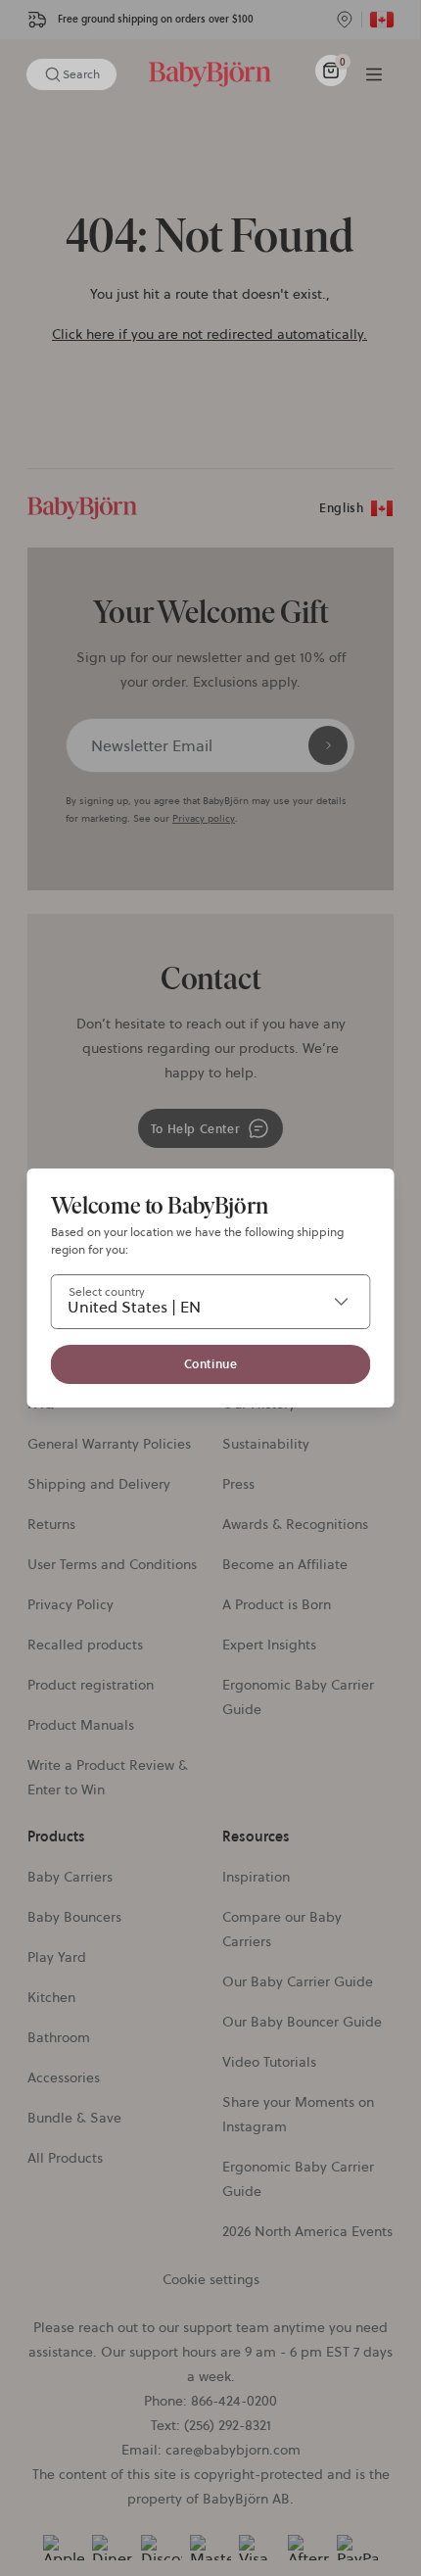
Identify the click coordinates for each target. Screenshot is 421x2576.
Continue (211, 1364)
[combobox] (211, 1302)
